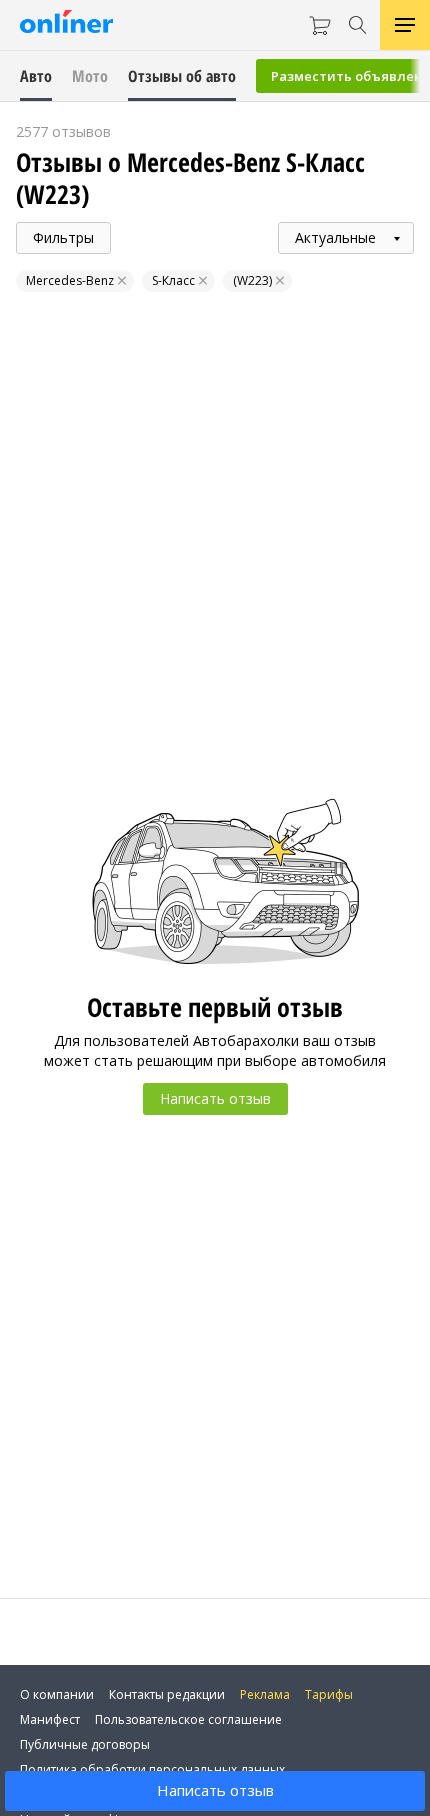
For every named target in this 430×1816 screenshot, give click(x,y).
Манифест (50, 1719)
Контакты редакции (167, 1694)
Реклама (265, 1694)
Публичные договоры (85, 1744)
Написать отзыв (215, 1790)
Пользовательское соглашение (188, 1719)
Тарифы (329, 1694)
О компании (57, 1694)
